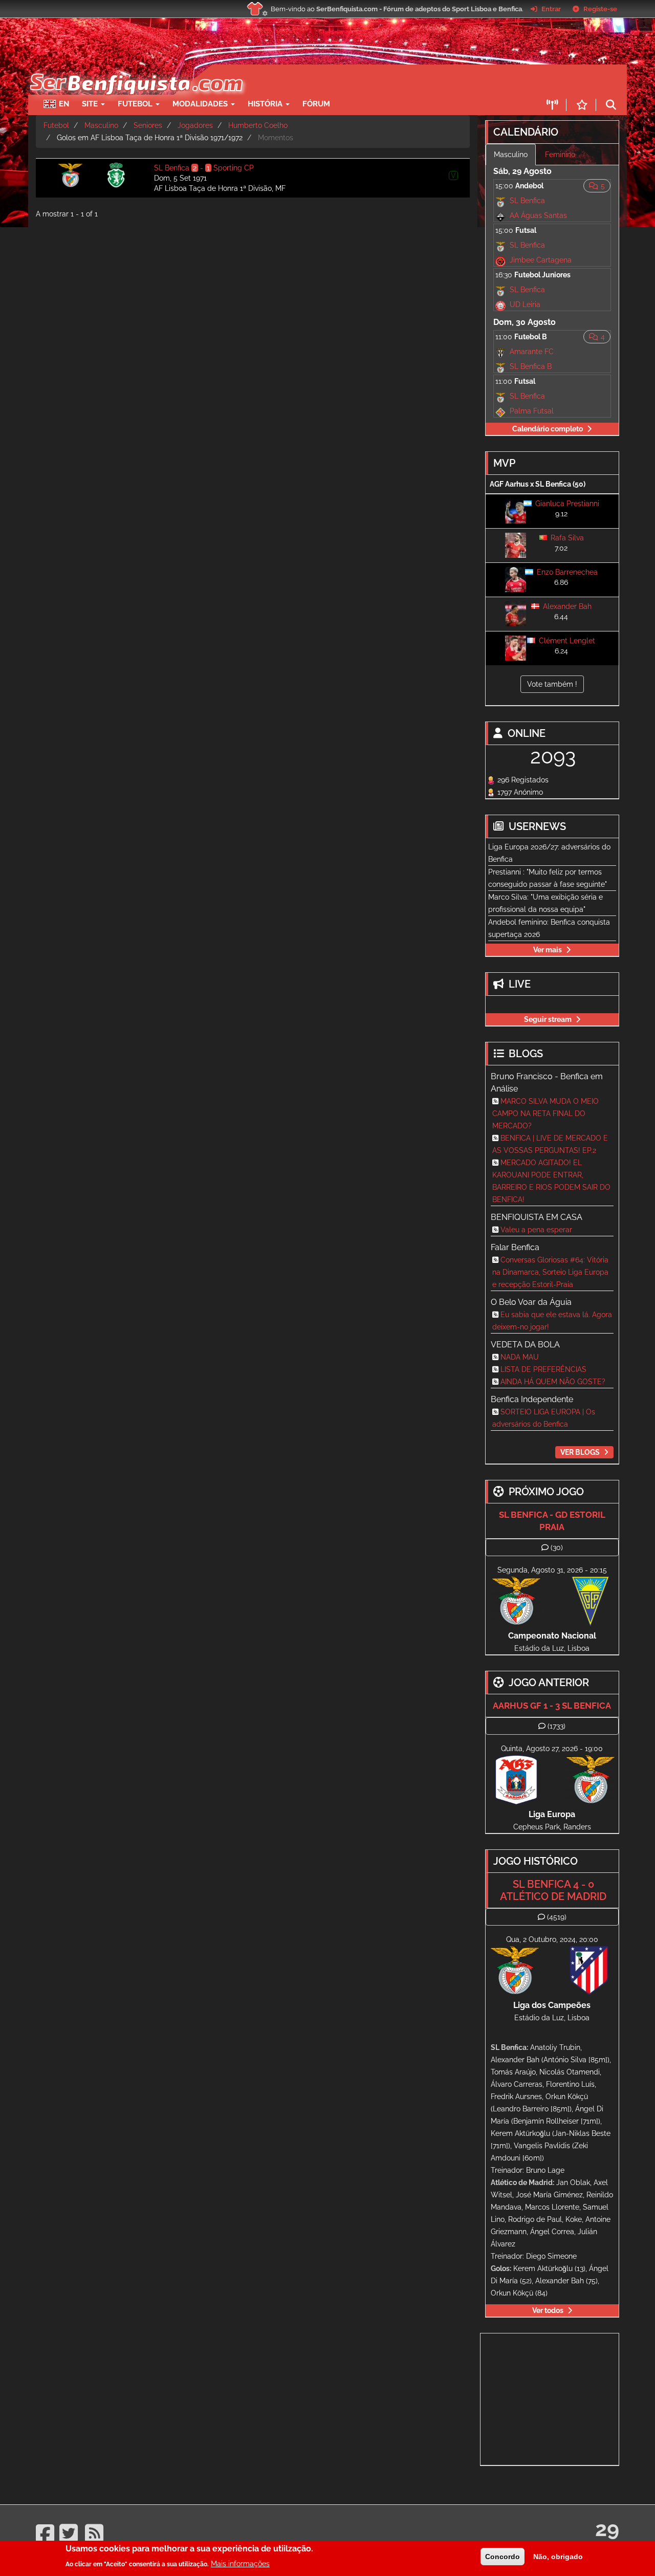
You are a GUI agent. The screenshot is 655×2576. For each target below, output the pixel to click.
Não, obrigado (558, 2557)
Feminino (560, 155)
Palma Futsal (532, 411)
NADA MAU (520, 1357)
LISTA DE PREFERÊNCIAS (543, 1369)
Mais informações (240, 2563)
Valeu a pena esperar (536, 1230)
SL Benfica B (531, 366)
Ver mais (548, 950)
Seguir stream (548, 1019)
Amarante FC (532, 352)
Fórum (316, 104)
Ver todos (548, 2310)
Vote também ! (552, 684)
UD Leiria (525, 304)
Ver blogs (580, 1452)
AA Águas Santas (538, 215)
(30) (557, 1547)
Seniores (148, 125)
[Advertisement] (363, 80)
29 (607, 2529)
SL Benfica (527, 201)
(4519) (557, 1917)
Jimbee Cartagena (541, 260)
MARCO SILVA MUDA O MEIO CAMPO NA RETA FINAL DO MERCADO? (545, 1114)
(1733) (556, 1726)
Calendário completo (548, 429)
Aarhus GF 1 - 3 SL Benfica (552, 1706)
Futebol (56, 125)
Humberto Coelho (258, 125)
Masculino (101, 125)
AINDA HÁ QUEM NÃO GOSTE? (553, 1382)
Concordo (503, 2557)
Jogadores (195, 125)
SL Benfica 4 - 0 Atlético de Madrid (553, 1890)
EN (64, 104)
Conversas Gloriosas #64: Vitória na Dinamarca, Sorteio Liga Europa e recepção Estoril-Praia (550, 1272)
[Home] (135, 70)
